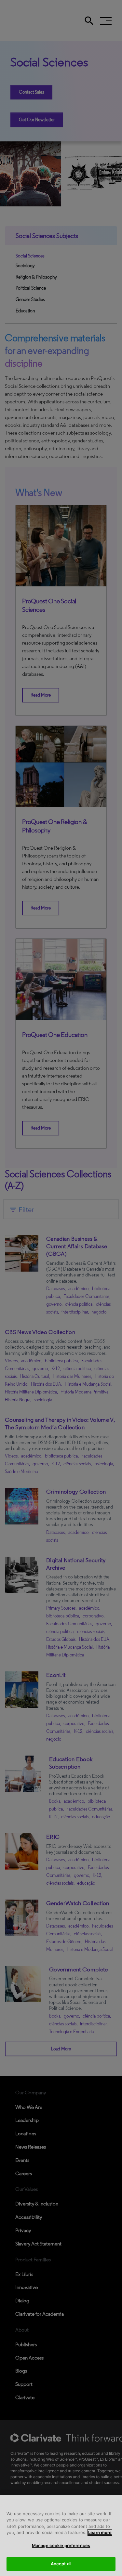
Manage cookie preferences (61, 2545)
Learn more (100, 2532)
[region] (61, 2536)
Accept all (61, 2564)
